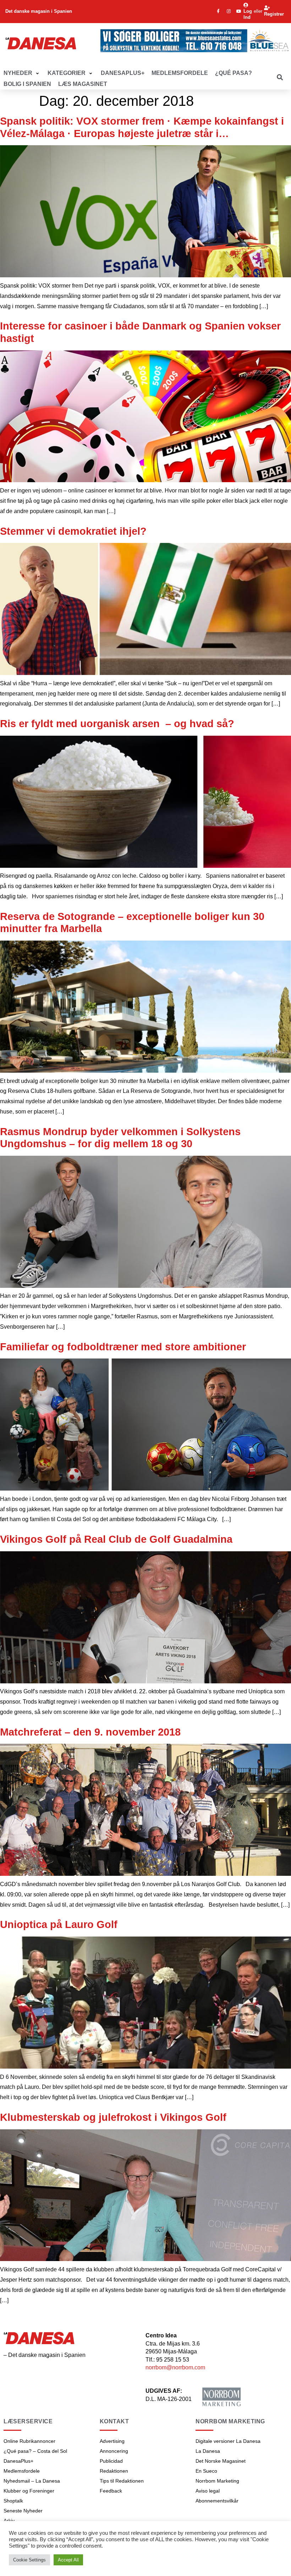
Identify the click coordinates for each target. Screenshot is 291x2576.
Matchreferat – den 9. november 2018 (90, 1732)
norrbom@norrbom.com (175, 2367)
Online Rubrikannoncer (29, 2441)
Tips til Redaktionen (122, 2481)
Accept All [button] (68, 2560)
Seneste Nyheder (23, 2511)
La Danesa (208, 2451)
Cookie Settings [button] (29, 2560)
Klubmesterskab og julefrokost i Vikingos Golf (113, 2117)
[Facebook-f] (218, 11)
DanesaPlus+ (18, 2461)
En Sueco (206, 2471)
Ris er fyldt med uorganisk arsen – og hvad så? (117, 724)
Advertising (112, 2441)
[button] (22, 73)
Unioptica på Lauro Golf (59, 1924)
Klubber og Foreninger (29, 2491)
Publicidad (111, 2461)
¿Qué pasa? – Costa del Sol (35, 2451)
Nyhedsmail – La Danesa (32, 2481)
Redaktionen (114, 2471)
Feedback (111, 2491)
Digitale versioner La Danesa (228, 2441)
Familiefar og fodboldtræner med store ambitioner (123, 1347)
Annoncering (114, 2451)
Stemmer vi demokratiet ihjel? (73, 531)
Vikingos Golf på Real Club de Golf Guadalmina (116, 1539)
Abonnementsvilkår (217, 2501)
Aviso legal (208, 2491)
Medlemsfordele (22, 2471)
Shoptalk (13, 2501)
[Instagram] (229, 11)
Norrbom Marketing (217, 2481)
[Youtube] (239, 11)
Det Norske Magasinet (221, 2461)
